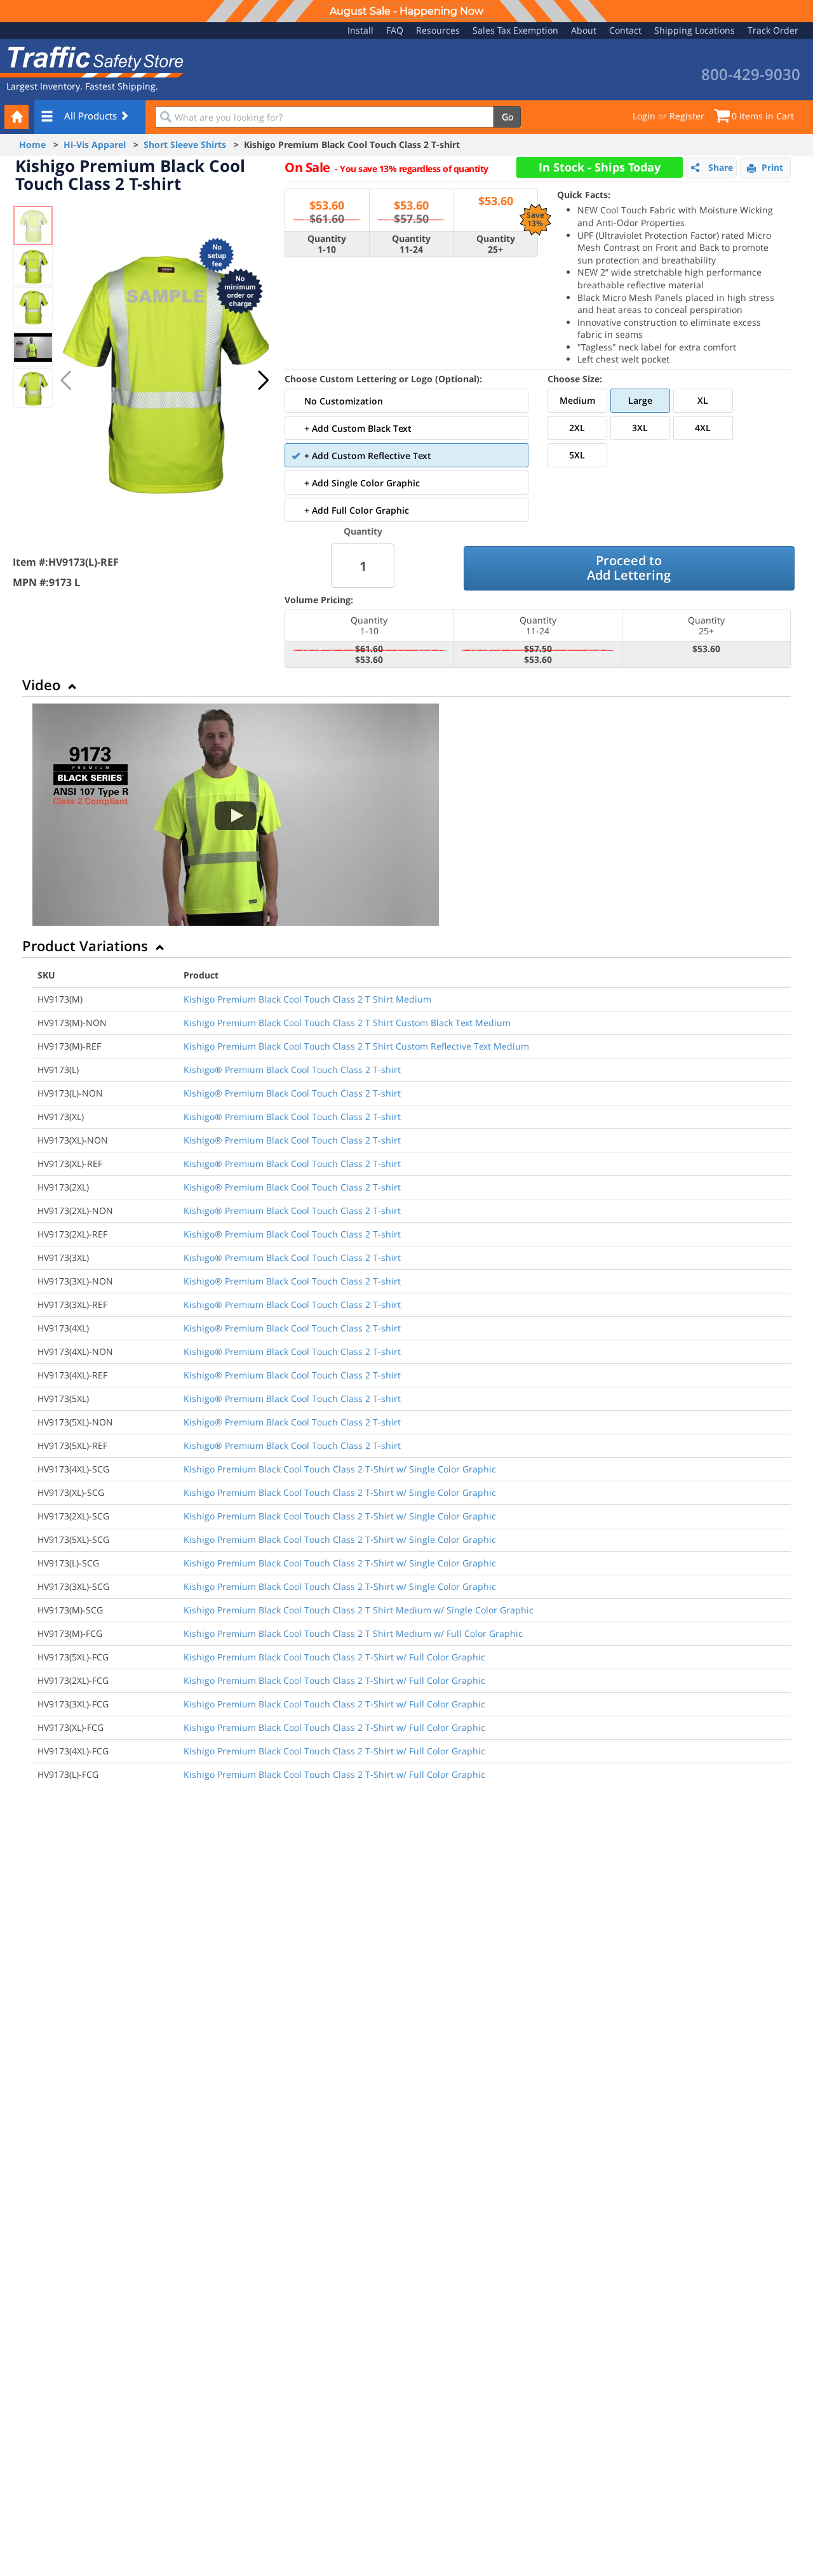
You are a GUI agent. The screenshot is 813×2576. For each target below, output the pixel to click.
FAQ (395, 30)
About (584, 30)
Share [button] (721, 167)
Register (687, 116)
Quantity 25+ (496, 244)
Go (507, 117)
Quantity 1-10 (327, 244)
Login (644, 116)
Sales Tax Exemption (515, 30)
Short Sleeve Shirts (185, 144)
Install (360, 30)
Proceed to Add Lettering (629, 568)
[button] (263, 380)
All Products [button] (92, 116)
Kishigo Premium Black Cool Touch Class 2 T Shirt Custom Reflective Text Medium (356, 1046)
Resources (438, 30)
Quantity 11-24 (411, 244)
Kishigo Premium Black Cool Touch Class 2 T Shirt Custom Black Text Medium (347, 1023)
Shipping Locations (695, 30)
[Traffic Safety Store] (92, 61)
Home (32, 144)
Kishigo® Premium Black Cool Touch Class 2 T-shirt (292, 1070)
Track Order (773, 30)
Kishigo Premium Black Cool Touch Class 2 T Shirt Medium (307, 999)
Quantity (363, 531)
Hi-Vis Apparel (95, 144)
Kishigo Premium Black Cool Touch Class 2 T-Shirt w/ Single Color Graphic (340, 1469)
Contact (625, 30)
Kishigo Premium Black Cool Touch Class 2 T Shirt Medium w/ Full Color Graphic (353, 1633)
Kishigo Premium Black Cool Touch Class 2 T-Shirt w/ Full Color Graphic (334, 1657)
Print (772, 167)
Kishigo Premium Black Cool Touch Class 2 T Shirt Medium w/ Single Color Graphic (359, 1610)
